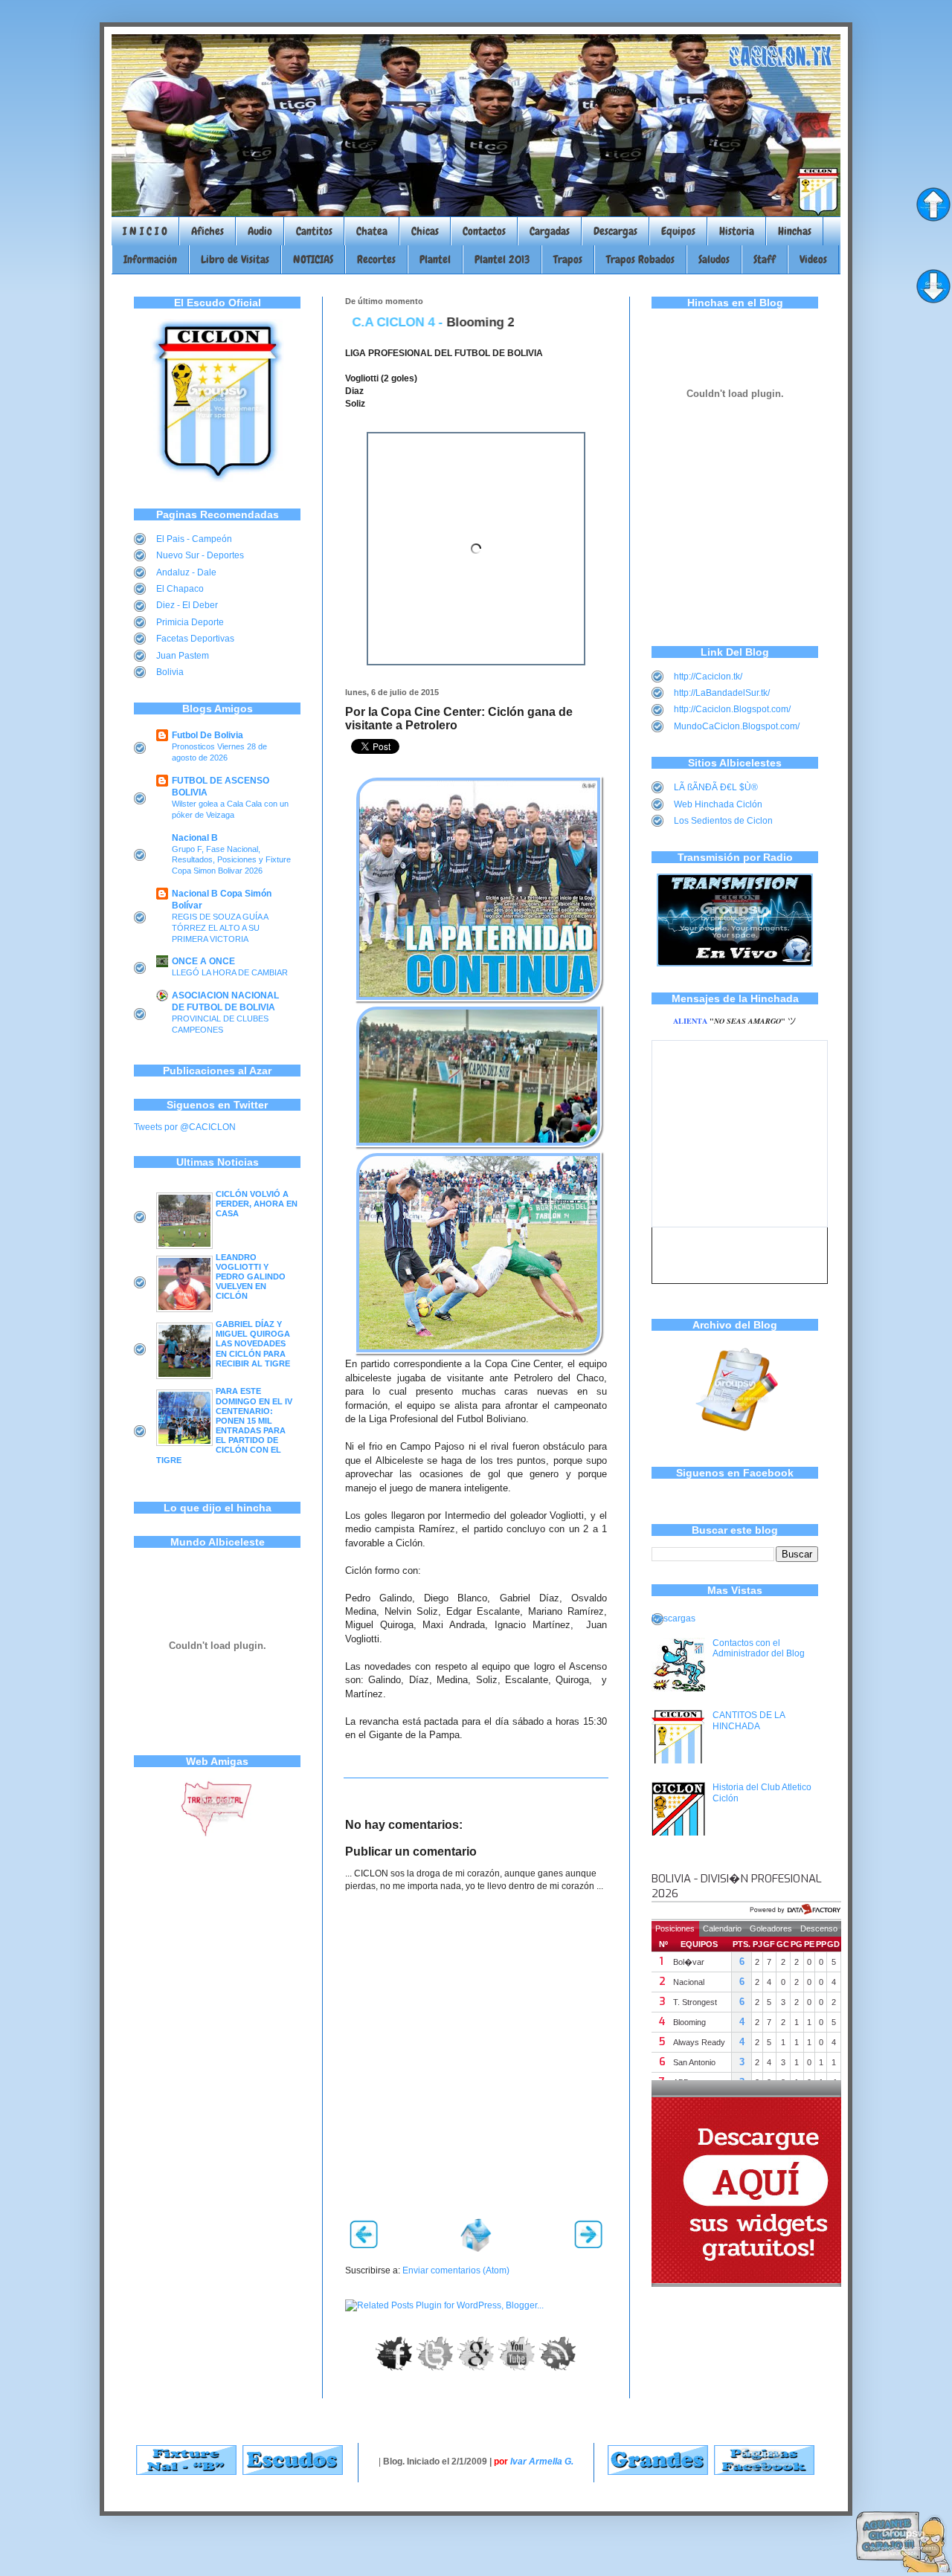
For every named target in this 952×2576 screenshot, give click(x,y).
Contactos (484, 231)
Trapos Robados (640, 259)
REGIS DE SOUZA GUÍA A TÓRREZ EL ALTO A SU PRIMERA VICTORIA (220, 928)
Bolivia (170, 672)
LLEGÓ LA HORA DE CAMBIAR (230, 972)
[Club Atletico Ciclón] (217, 480)
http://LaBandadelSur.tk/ (722, 693)
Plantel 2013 (502, 259)
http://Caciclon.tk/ (708, 677)
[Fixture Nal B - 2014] (186, 2472)
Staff (765, 259)
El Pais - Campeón (194, 539)
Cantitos (314, 231)
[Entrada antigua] (588, 2245)
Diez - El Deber (187, 605)
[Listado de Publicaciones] (735, 1439)
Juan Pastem (183, 656)
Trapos (568, 259)
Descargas (615, 231)
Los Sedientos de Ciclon (723, 821)
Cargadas (550, 231)
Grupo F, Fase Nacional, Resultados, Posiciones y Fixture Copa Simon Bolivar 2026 (231, 860)
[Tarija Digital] (217, 1834)
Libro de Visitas (235, 259)
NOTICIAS (313, 259)
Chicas (425, 231)
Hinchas (795, 231)
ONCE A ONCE (203, 961)
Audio (260, 231)
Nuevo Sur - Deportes (200, 555)
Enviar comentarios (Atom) (456, 2270)
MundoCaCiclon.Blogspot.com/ (737, 726)
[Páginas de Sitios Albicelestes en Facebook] (764, 2472)
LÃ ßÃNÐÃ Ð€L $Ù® (716, 787)
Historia (737, 231)
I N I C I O (145, 231)
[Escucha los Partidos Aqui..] (735, 963)
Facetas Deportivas (195, 639)
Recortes (376, 259)
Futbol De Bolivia (208, 735)
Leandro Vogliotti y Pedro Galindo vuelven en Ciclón (251, 1277)
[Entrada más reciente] (364, 2245)
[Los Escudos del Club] (293, 2472)
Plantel (435, 259)
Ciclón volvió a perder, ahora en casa (257, 1204)
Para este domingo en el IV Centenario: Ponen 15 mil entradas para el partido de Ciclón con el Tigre (224, 1425)
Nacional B (195, 838)
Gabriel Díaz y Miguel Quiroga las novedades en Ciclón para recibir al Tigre (253, 1344)
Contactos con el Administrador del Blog (759, 1648)
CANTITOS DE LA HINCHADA (749, 1720)
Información (150, 259)
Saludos (714, 259)
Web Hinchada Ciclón (718, 804)
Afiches (208, 231)
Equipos (678, 231)
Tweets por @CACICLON (185, 1127)
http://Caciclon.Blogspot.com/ (732, 709)
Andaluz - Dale (186, 572)
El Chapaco (180, 589)
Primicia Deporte (190, 622)
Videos (813, 259)
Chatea (372, 231)
